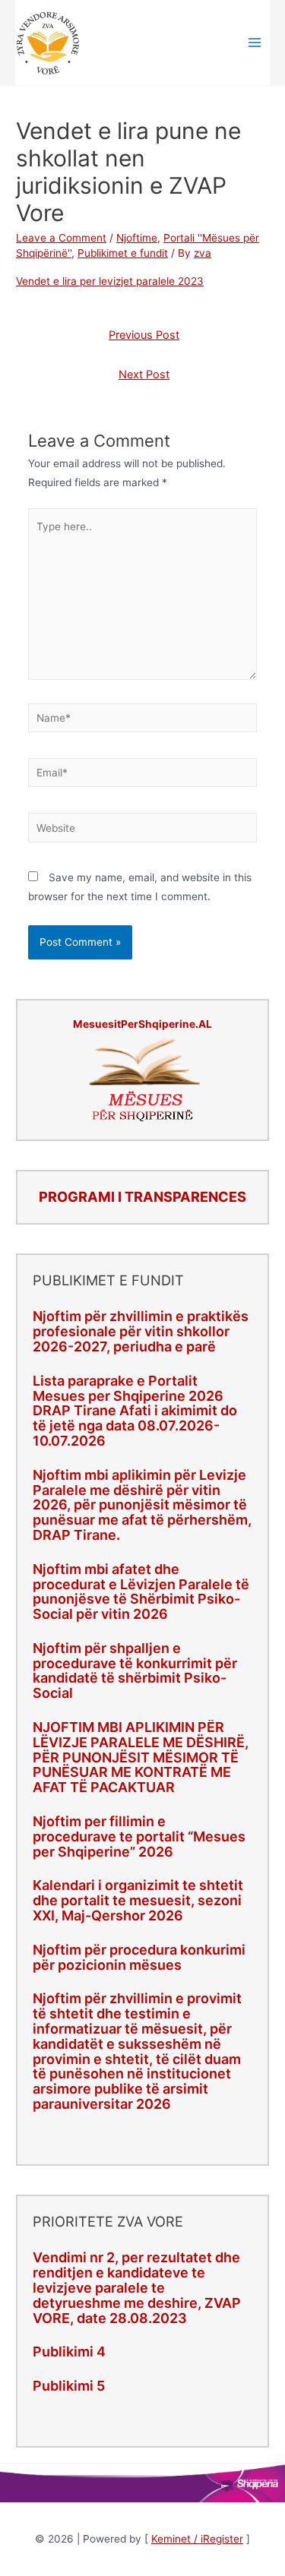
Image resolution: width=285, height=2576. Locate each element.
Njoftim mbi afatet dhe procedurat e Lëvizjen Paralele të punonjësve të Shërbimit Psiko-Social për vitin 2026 (141, 1591)
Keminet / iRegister (197, 2539)
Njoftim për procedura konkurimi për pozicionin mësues (139, 1957)
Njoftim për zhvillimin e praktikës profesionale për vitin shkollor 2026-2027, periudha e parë (141, 1331)
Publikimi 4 (69, 2352)
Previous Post (144, 335)
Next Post (144, 375)
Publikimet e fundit (123, 253)
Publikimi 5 (69, 2386)
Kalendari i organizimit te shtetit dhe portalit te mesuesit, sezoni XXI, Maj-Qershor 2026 (138, 1900)
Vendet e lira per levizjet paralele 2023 (110, 281)
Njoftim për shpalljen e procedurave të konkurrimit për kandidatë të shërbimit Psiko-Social (135, 1670)
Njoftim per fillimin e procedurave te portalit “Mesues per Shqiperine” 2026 (139, 1836)
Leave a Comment (61, 238)
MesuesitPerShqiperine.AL (142, 1024)
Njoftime (137, 238)
